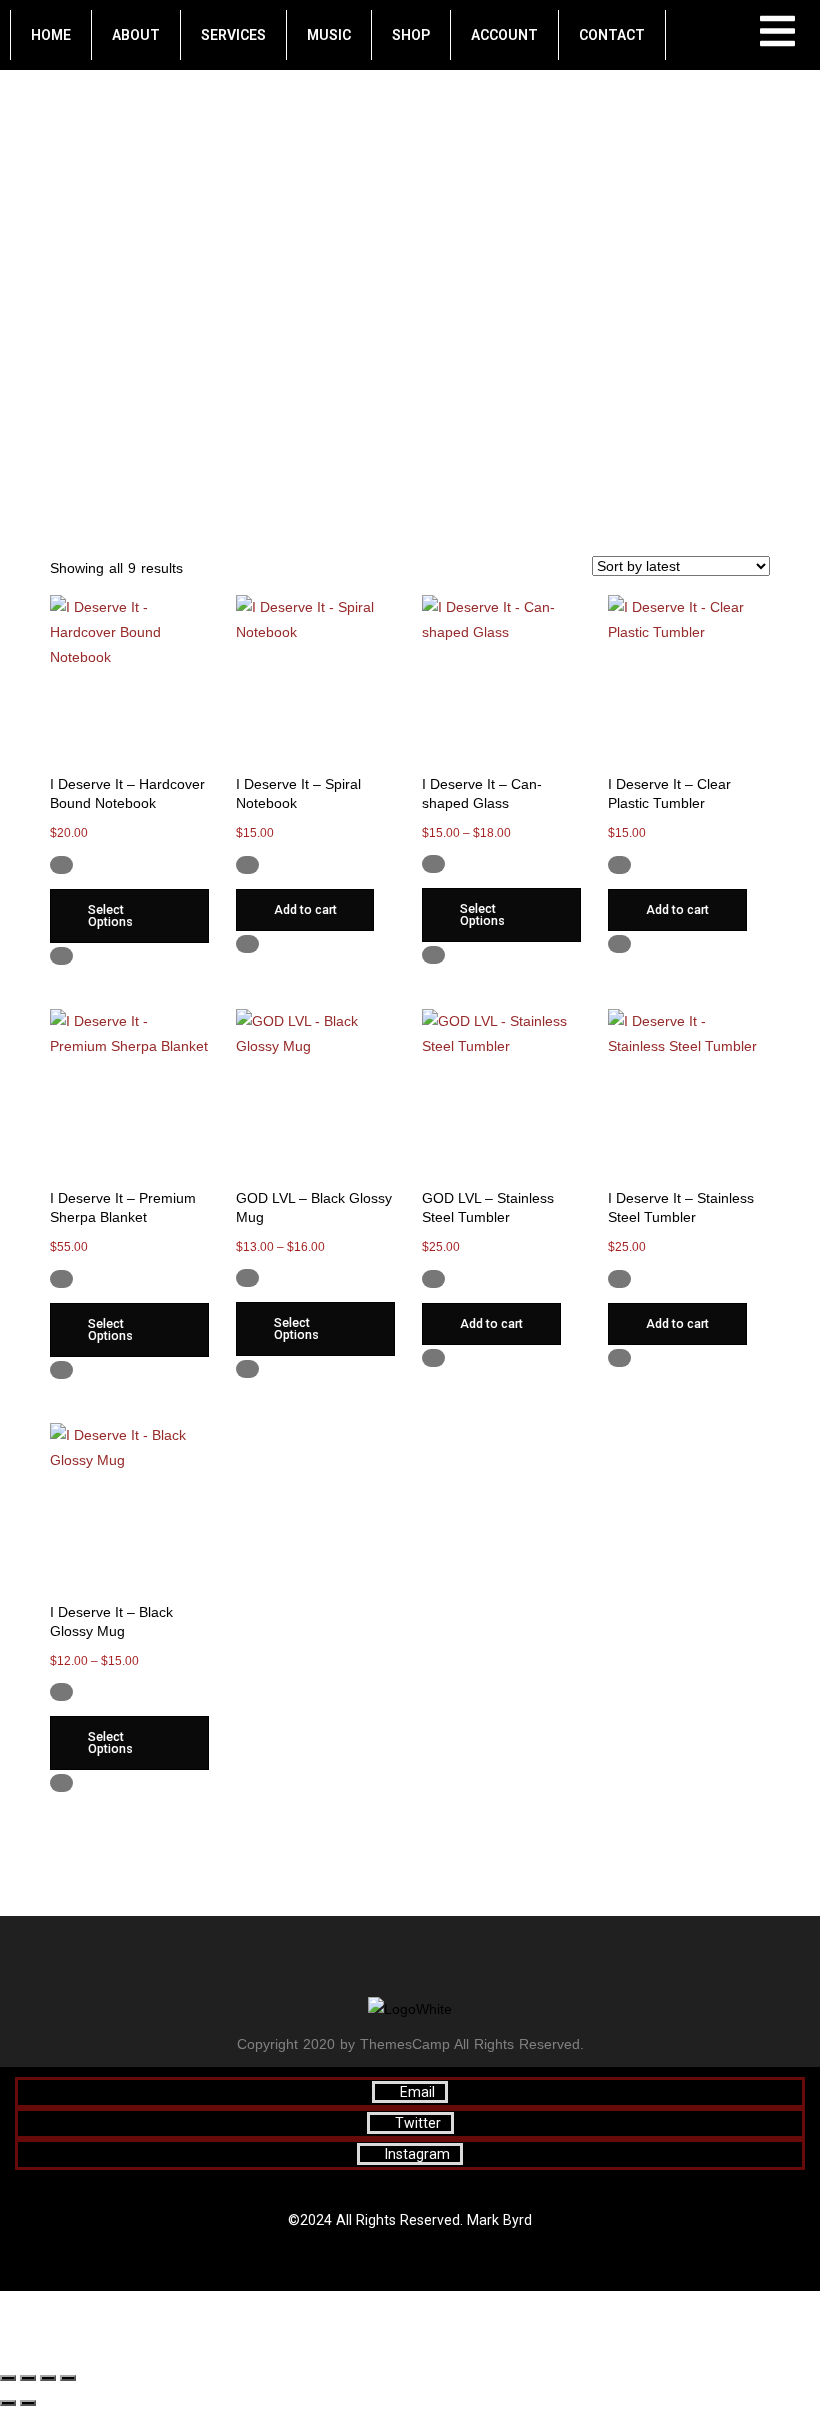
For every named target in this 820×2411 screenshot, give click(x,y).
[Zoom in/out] (8, 2378)
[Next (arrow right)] (28, 2403)
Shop (411, 35)
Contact (612, 35)
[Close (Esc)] (68, 2378)
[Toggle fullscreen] (28, 2378)
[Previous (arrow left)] (8, 2403)
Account (504, 35)
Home (51, 35)
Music (329, 35)
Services (233, 35)
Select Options (110, 916)
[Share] (48, 2378)
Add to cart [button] (305, 909)
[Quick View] (80, 864)
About (136, 35)
